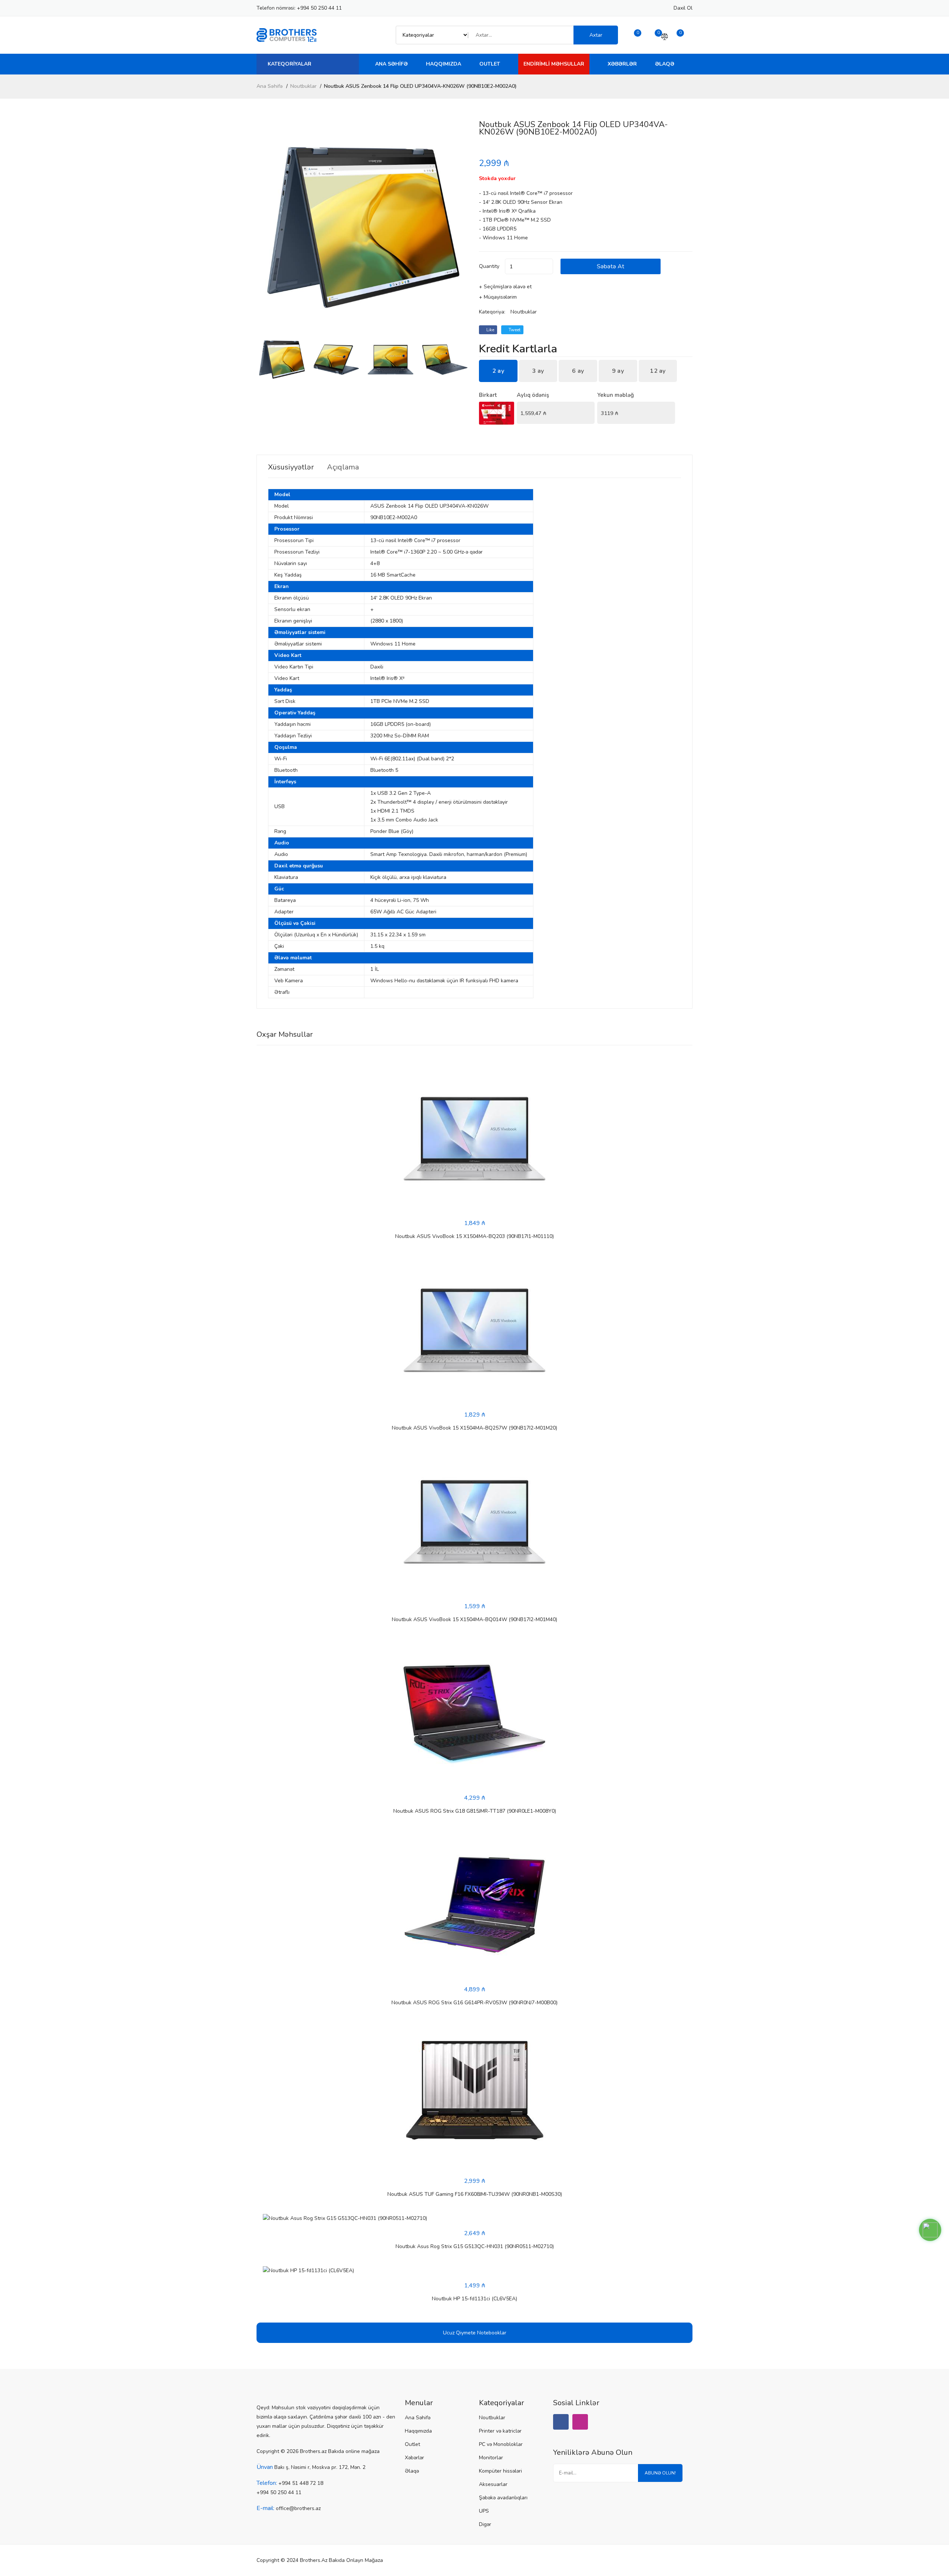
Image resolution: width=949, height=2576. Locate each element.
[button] (461, 228)
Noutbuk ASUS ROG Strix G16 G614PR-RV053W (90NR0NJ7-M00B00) (474, 2003)
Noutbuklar (303, 86)
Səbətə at (611, 266)
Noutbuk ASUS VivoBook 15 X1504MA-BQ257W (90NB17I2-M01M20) (474, 1428)
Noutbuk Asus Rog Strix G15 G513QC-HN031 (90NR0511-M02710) (475, 2246)
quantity (489, 266)
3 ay (538, 371)
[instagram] (580, 2422)
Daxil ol (683, 8)
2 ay (498, 371)
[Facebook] (561, 2422)
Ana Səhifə (391, 64)
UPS (484, 2511)
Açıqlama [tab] (343, 467)
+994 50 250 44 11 (319, 8)
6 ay (578, 371)
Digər (485, 2524)
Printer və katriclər (500, 2431)
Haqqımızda (444, 64)
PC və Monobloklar (501, 2444)
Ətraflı (282, 992)
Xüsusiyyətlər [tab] (291, 467)
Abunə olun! (660, 2473)
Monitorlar (491, 2458)
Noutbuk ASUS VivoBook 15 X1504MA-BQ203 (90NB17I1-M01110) (474, 1236)
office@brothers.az (298, 2508)
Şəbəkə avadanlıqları (503, 2498)
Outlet (490, 64)
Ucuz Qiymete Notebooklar (475, 2333)
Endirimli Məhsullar (554, 64)
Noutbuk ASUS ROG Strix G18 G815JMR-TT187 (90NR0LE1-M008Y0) (475, 1811)
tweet (514, 330)
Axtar (596, 35)
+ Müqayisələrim (498, 297)
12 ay (658, 371)
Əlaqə (665, 64)
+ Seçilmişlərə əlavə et (505, 287)
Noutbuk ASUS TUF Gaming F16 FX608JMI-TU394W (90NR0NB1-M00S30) (475, 2194)
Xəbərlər (622, 64)
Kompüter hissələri (500, 2471)
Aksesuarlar (493, 2484)
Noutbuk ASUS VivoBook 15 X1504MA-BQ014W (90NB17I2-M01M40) (474, 1619)
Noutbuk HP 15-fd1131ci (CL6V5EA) (474, 2299)
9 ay (618, 371)
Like (490, 330)
